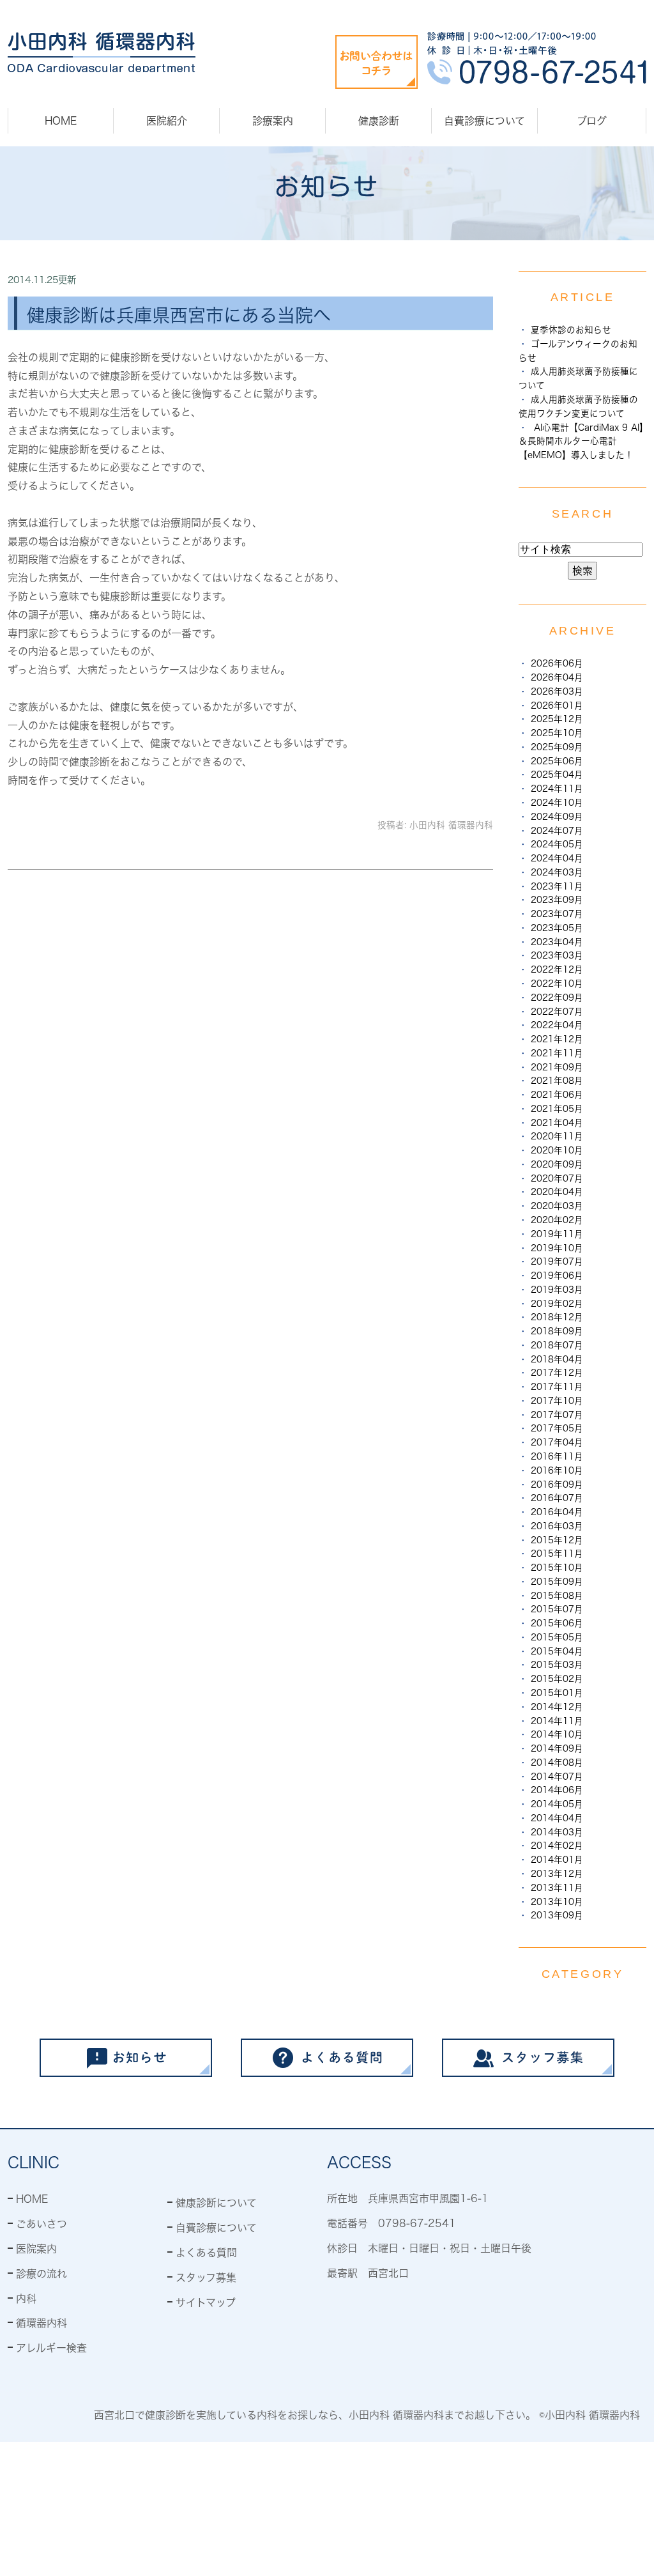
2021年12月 (557, 1039)
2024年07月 (557, 831)
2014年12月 (557, 1707)
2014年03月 (557, 1832)
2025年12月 (557, 719)
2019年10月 (557, 1248)
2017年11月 (557, 1387)
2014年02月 (557, 1846)
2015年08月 (557, 1596)
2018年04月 (557, 1359)
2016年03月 (557, 1526)
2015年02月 (557, 1679)
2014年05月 (557, 1804)
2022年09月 (557, 998)
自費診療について (484, 121)
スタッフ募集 (206, 2278)
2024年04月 (557, 858)
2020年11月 (557, 1136)
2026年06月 (557, 663)
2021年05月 (557, 1109)
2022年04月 (557, 1025)
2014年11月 (557, 1721)
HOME (61, 121)
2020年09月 (557, 1164)
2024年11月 (557, 789)
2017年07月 (557, 1415)
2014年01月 (557, 1860)
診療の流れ (42, 2274)
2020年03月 (557, 1206)
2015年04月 (557, 1651)
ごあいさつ (42, 2224)
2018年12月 (557, 1317)
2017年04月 (557, 1442)
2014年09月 (557, 1748)
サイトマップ (206, 2302)
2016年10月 (557, 1470)
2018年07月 (557, 1345)
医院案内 (36, 2249)
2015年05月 (557, 1637)
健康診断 (379, 121)
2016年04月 (557, 1512)
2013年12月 (557, 1874)
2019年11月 (557, 1234)
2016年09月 (557, 1485)
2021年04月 (557, 1123)
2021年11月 (557, 1053)
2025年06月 (557, 761)
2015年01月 (557, 1693)
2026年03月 (557, 691)
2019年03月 (557, 1290)
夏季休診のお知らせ (571, 330)
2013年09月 (557, 1915)
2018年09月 (557, 1331)
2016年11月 (557, 1456)
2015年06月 (557, 1623)
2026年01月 (557, 706)
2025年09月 (557, 747)
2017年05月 (557, 1428)
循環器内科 (42, 2323)
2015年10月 (557, 1568)
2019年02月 (557, 1304)
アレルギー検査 (51, 2348)
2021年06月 (557, 1095)
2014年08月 (557, 1762)
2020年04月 (557, 1192)
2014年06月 (557, 1790)
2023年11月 (557, 886)
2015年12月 (557, 1540)
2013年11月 (557, 1888)
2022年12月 (557, 969)
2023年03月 (557, 955)
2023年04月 (557, 942)
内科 (26, 2299)
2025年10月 (557, 733)
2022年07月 (557, 1012)
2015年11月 (557, 1554)
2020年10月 (557, 1150)
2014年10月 (557, 1734)
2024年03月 (557, 872)
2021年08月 (557, 1081)
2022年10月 (557, 983)
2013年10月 (557, 1902)
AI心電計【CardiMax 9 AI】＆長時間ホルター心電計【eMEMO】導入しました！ (581, 442)
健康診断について (216, 2203)
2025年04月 (557, 775)
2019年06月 (557, 1276)
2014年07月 (557, 1777)
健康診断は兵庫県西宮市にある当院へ (179, 315)
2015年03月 (557, 1665)
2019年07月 (557, 1261)
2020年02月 (557, 1220)
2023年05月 (557, 928)
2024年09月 (557, 817)
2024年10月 (557, 803)
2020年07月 (557, 1178)
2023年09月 (557, 900)
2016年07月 (557, 1498)
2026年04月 (557, 677)
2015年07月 (557, 1609)
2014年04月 (557, 1818)
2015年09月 (557, 1582)
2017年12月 (557, 1373)
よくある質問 (206, 2253)
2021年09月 (557, 1067)
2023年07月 (557, 914)
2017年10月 (557, 1401)
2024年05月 (557, 844)
